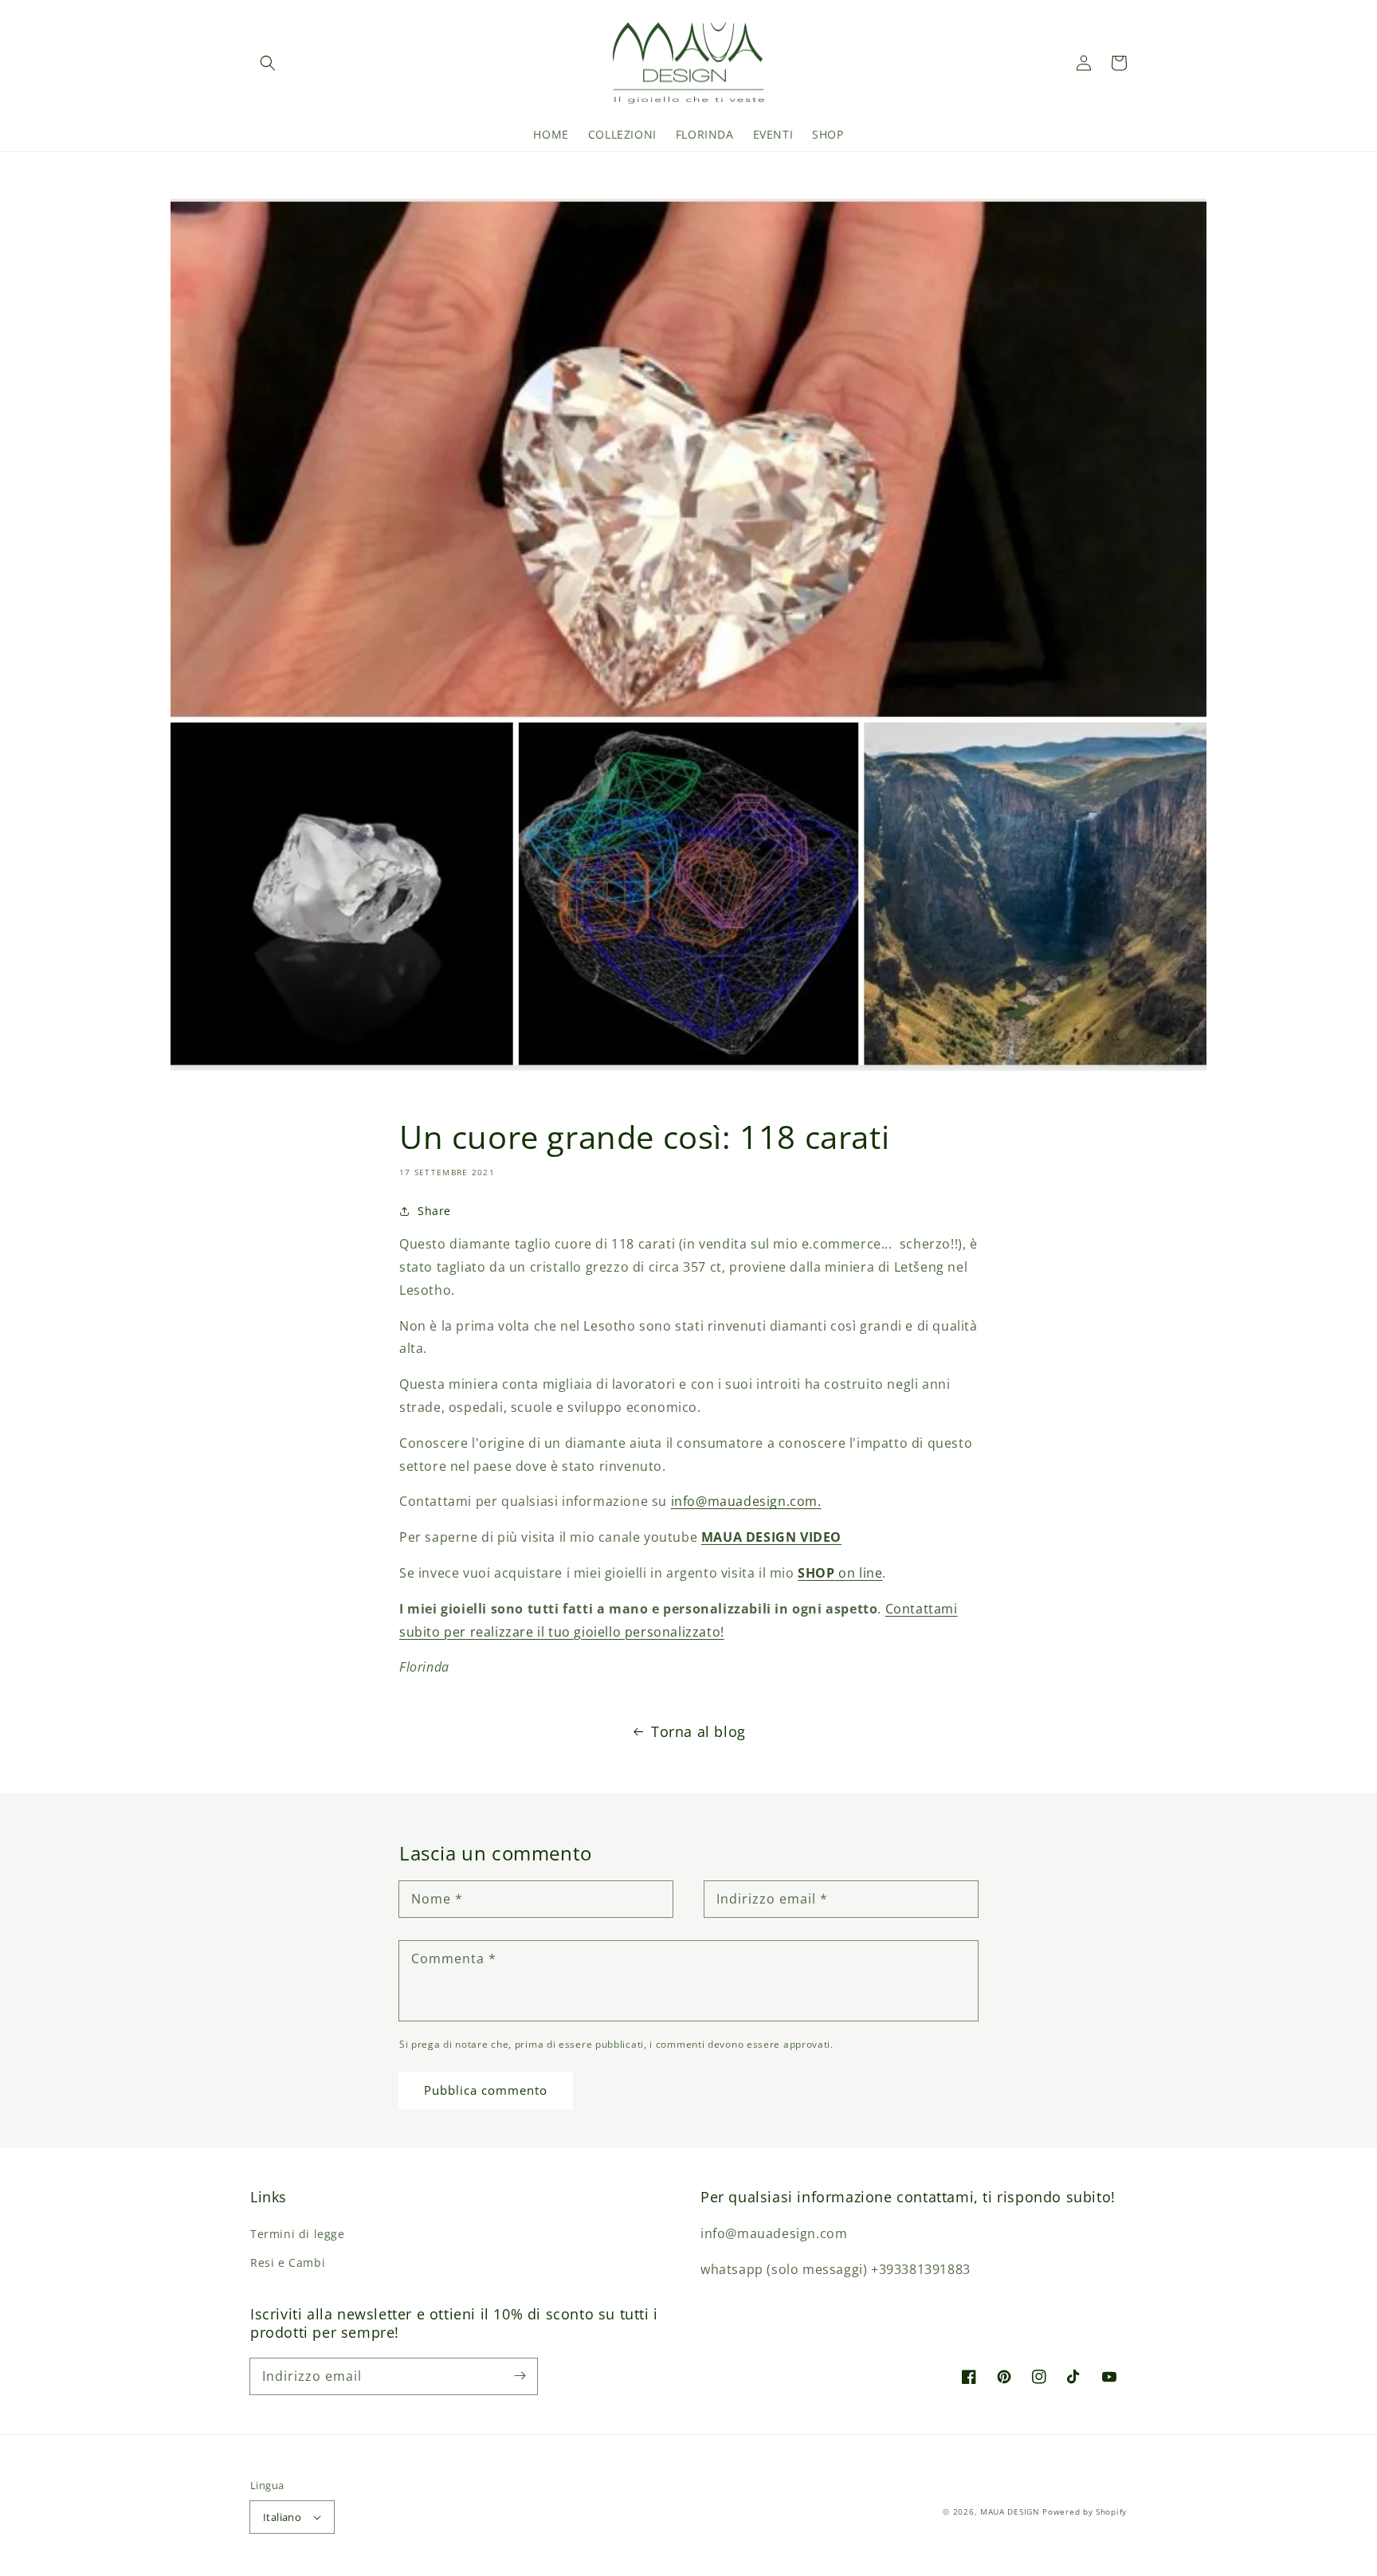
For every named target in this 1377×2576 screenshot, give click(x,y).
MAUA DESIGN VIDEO (771, 1537)
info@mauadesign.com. (746, 1501)
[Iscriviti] (520, 2376)
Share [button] (434, 1211)
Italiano (282, 2517)
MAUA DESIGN (1010, 2511)
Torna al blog (698, 1731)
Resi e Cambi (288, 2262)
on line (840, 1573)
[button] (268, 63)
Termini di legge (298, 2234)
